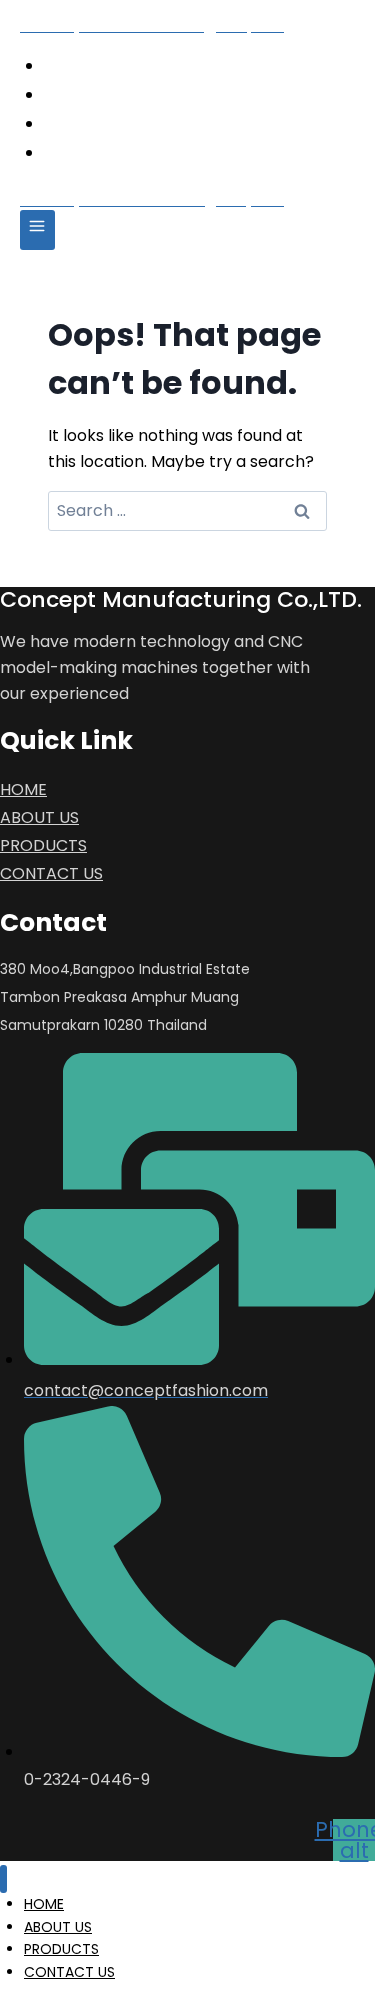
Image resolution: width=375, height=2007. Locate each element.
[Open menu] (37, 230)
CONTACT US (138, 151)
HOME (105, 64)
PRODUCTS (127, 122)
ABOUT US (124, 93)
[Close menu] (3, 1879)
